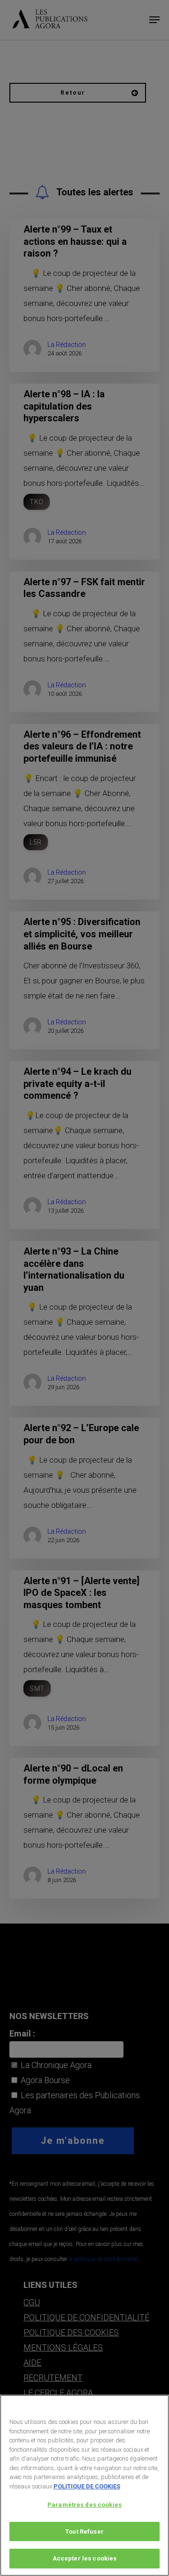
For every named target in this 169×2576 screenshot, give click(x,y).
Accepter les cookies (85, 2558)
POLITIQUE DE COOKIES (87, 2486)
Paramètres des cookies (84, 2505)
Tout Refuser (84, 2532)
